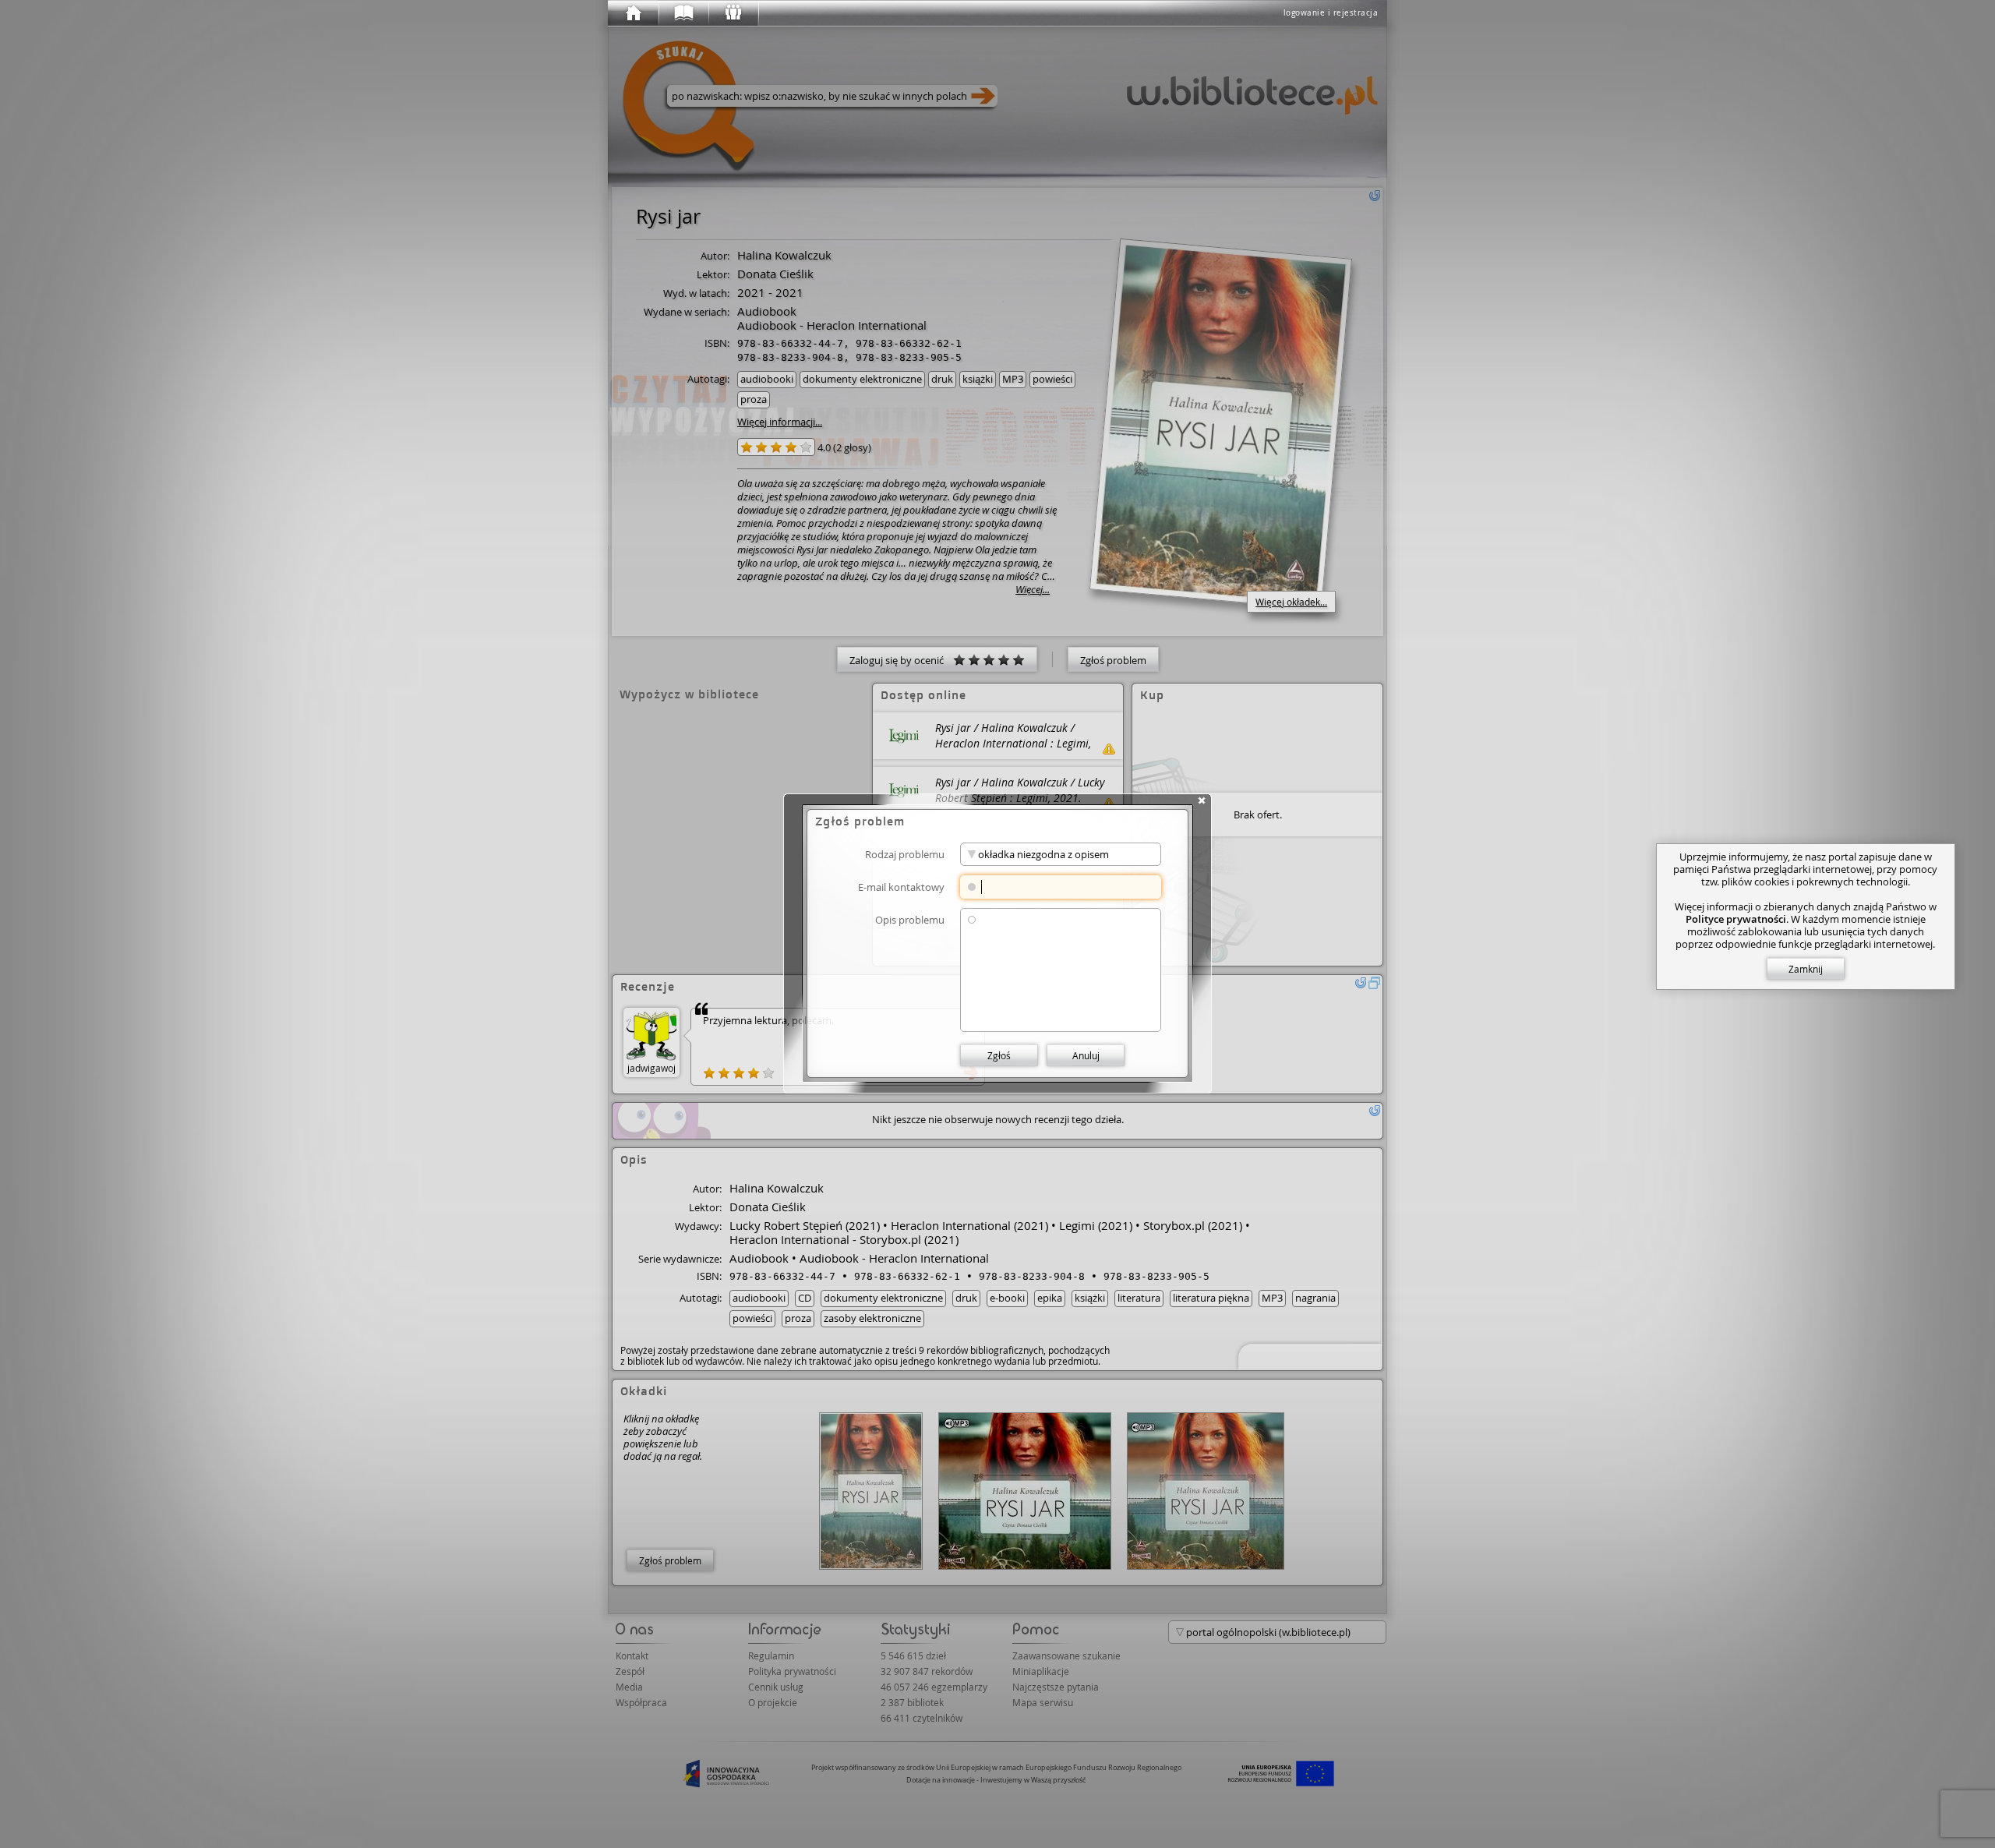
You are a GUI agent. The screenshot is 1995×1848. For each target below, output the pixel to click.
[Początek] (633, 13)
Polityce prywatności (1736, 919)
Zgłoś (999, 1055)
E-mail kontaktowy (901, 887)
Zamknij (1806, 969)
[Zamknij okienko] (1202, 800)
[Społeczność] (733, 13)
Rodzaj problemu (905, 854)
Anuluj (1086, 1055)
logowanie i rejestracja (1331, 13)
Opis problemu (910, 919)
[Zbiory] (683, 13)
